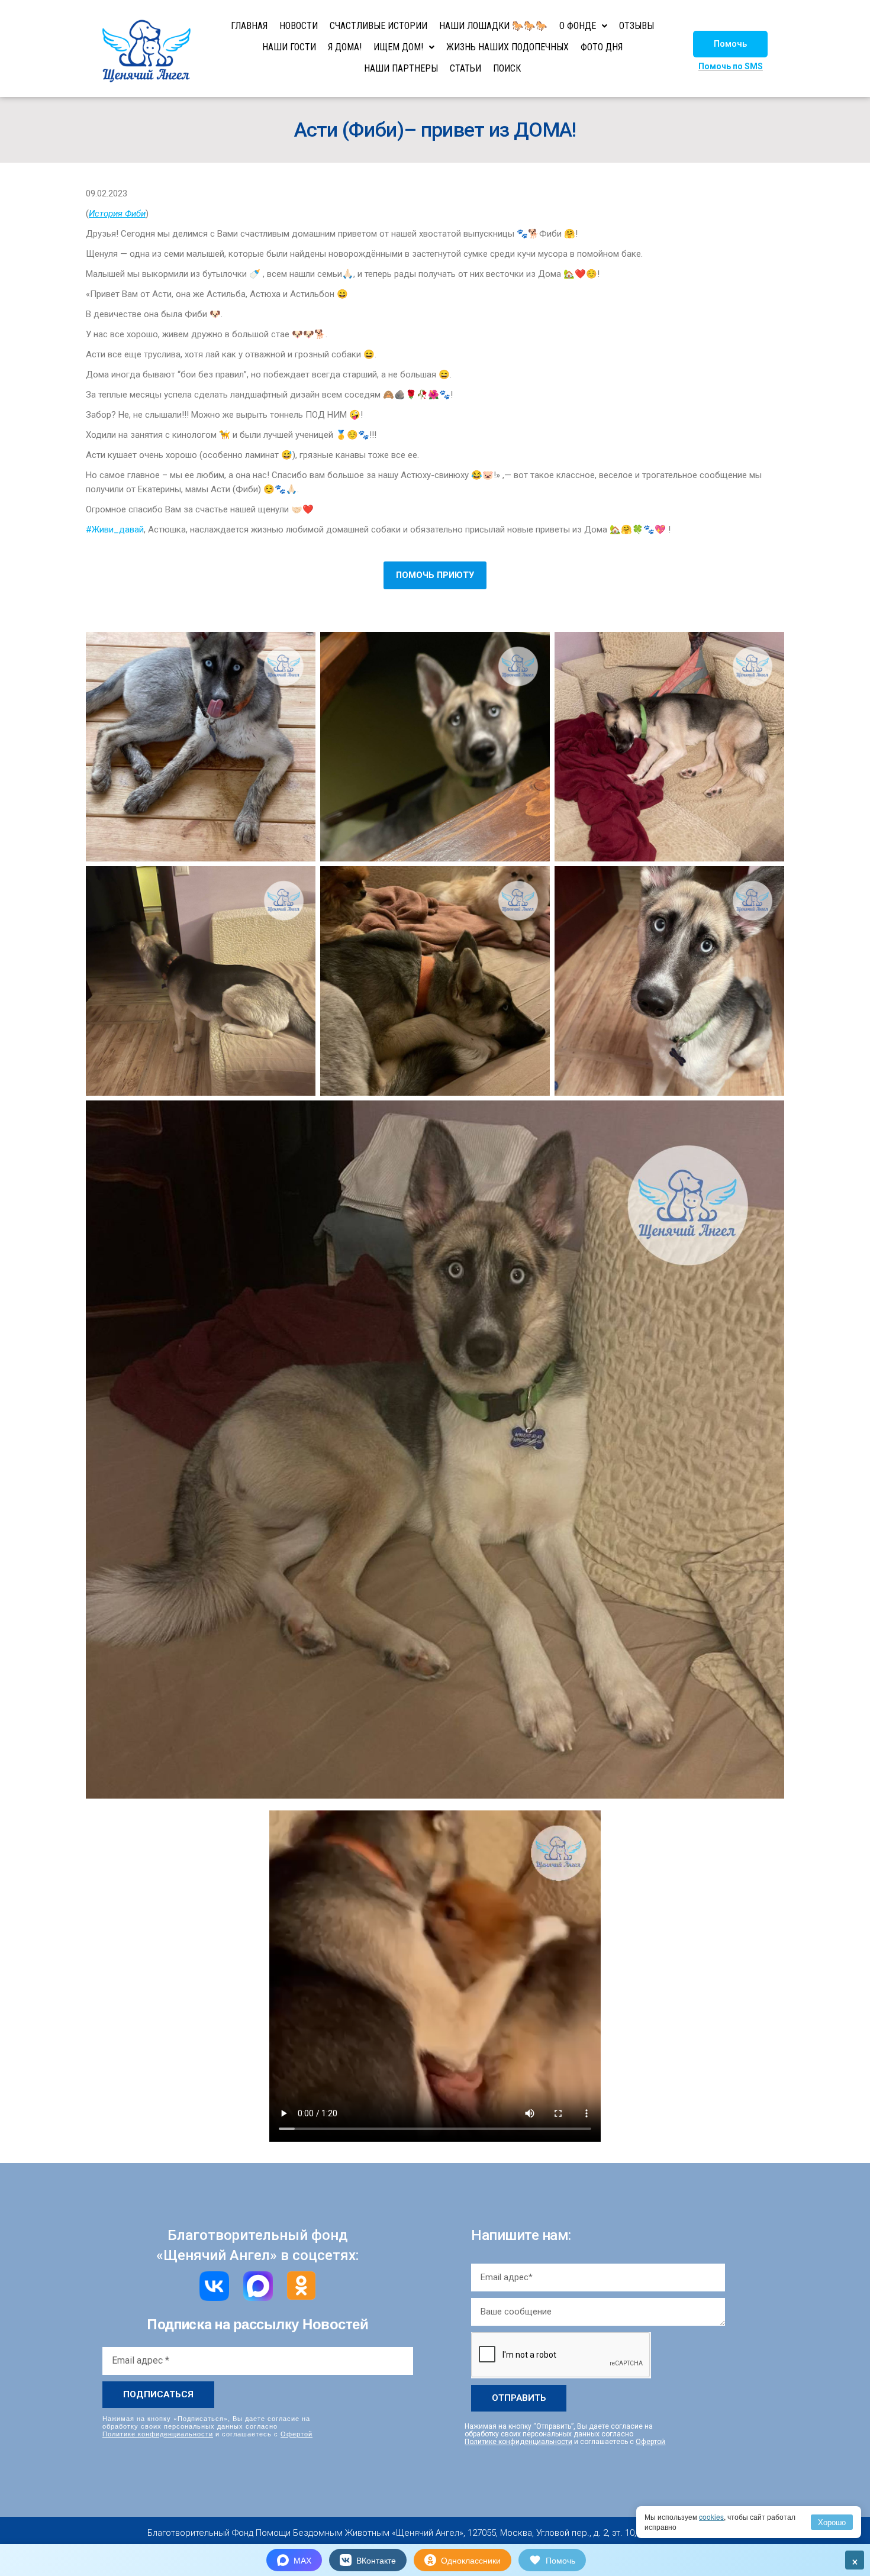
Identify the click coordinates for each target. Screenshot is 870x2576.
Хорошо (832, 2522)
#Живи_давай (115, 530)
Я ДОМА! (345, 47)
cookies (711, 2517)
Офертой (297, 2433)
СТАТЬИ (465, 68)
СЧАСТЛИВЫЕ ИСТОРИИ (378, 26)
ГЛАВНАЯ (249, 26)
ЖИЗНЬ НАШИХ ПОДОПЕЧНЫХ (507, 47)
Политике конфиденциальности (158, 2433)
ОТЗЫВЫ (637, 26)
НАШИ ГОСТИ (289, 47)
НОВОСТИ (299, 26)
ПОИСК (507, 68)
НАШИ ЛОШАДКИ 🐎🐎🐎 (493, 26)
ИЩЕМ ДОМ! (398, 47)
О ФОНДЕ (578, 26)
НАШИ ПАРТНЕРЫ (401, 68)
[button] (730, 44)
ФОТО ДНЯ (602, 47)
